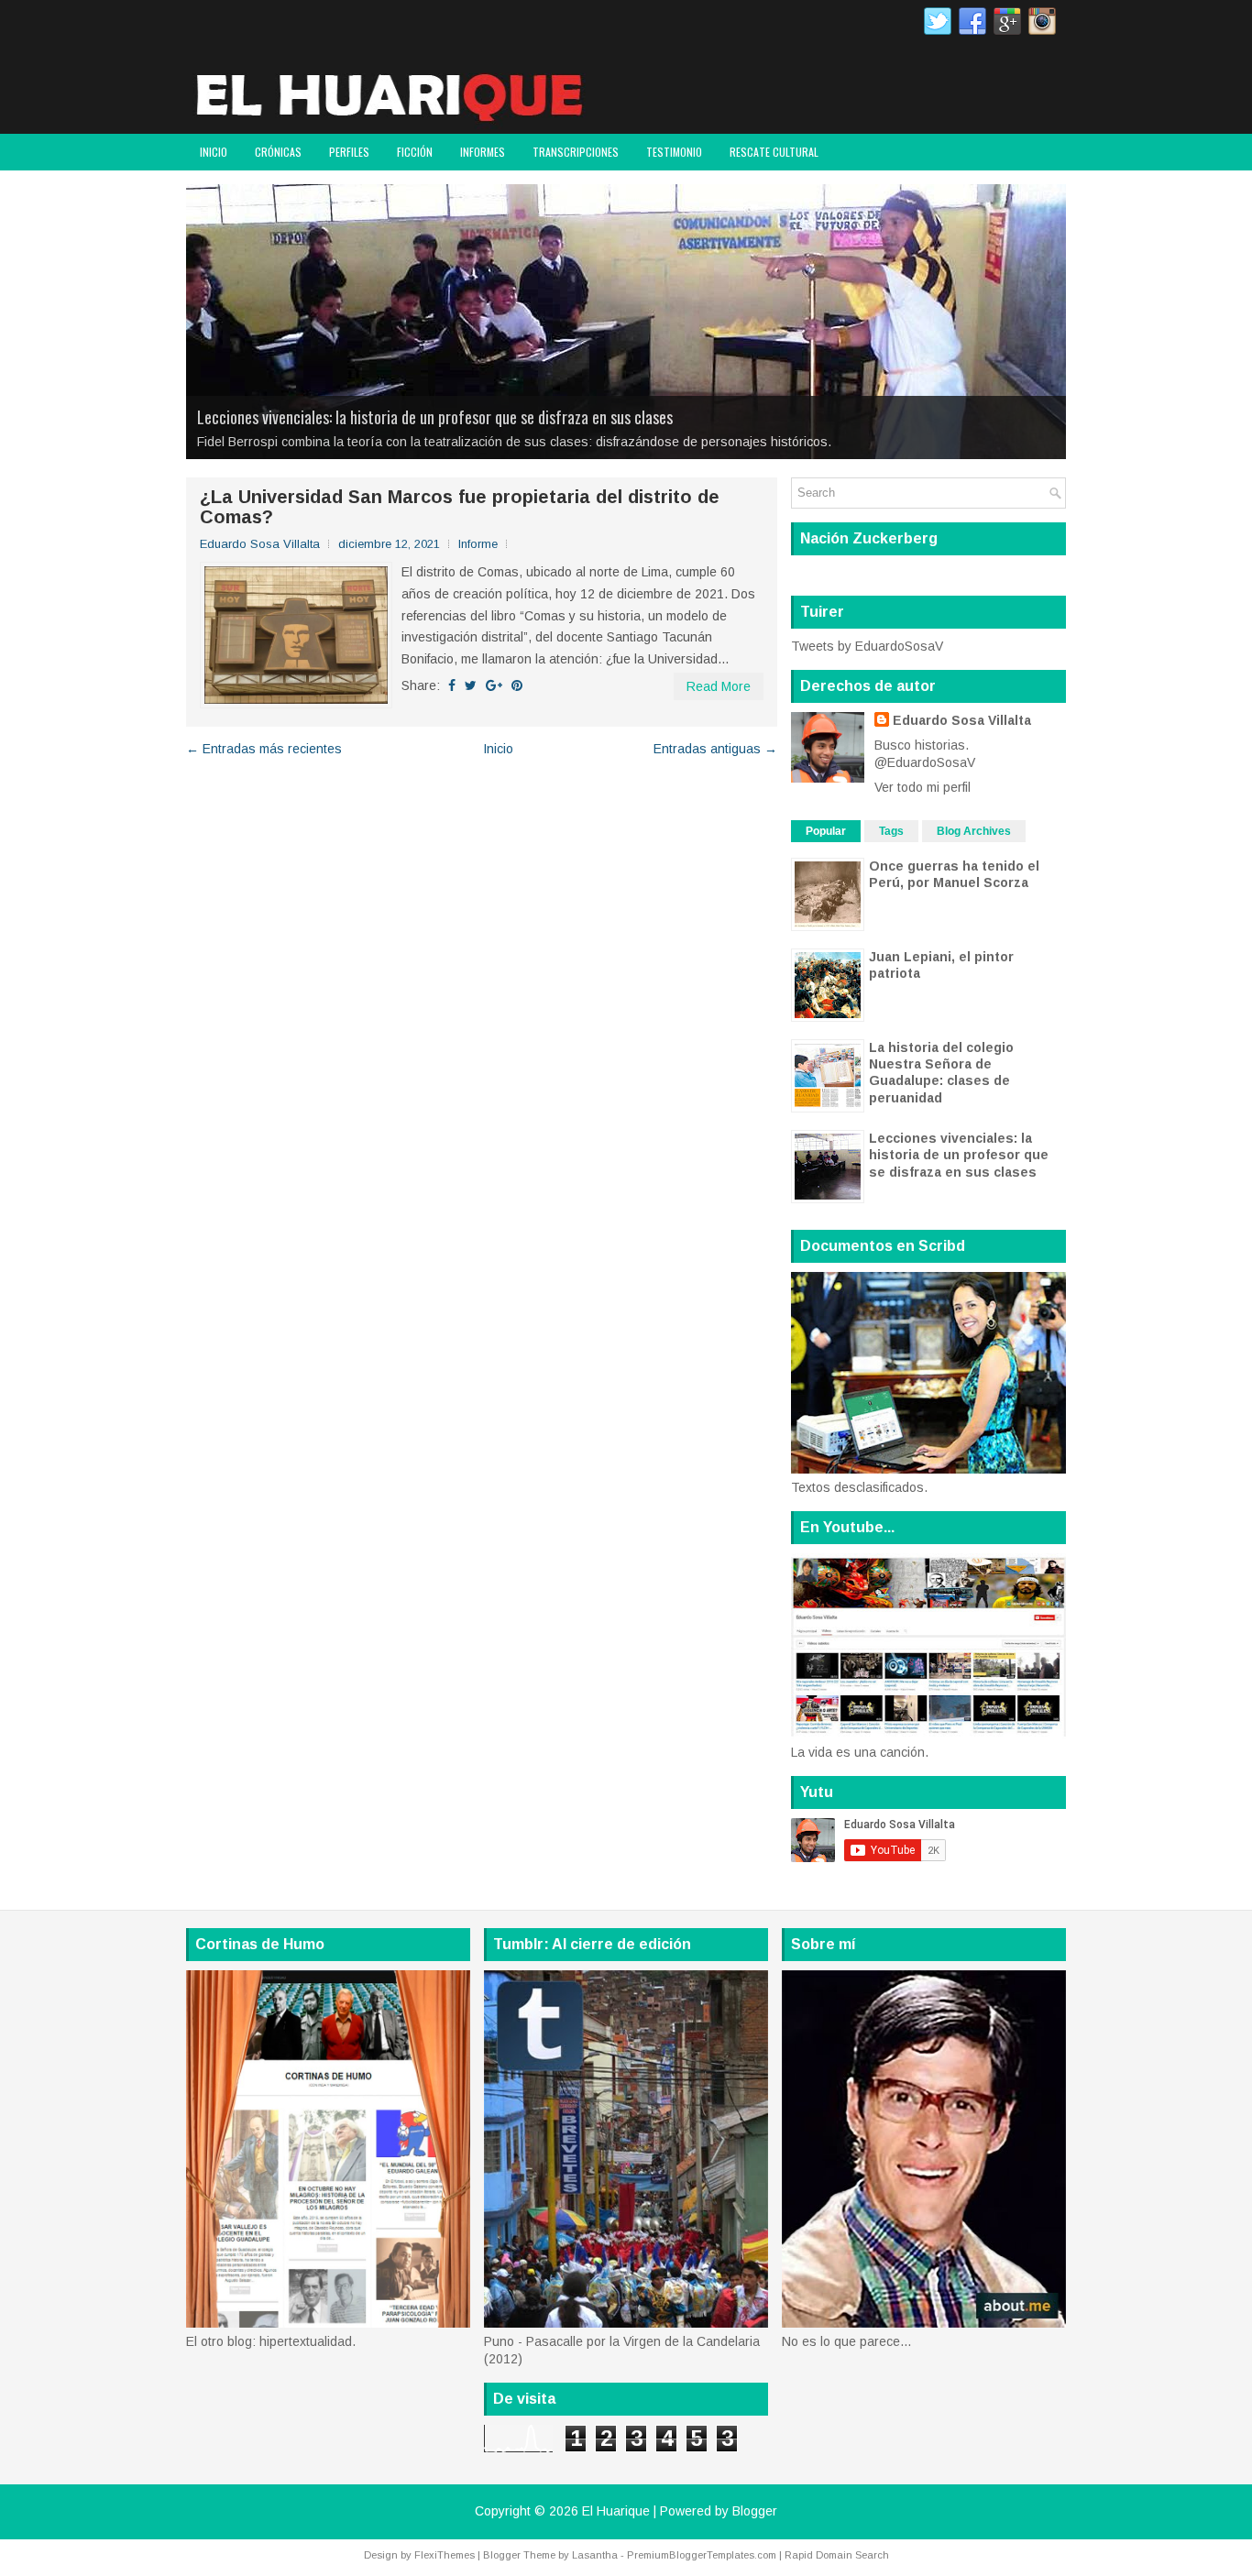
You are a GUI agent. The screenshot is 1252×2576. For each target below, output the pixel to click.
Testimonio (674, 152)
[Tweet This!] (471, 685)
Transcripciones (576, 152)
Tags (891, 831)
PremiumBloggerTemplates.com (702, 2555)
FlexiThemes (445, 2555)
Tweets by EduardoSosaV (867, 646)
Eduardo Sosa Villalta (962, 720)
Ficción (415, 152)
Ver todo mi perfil (923, 787)
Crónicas (278, 152)
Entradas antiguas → (715, 749)
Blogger (755, 2511)
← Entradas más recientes (264, 749)
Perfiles (349, 152)
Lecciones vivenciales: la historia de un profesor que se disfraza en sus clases (435, 417)
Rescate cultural (774, 152)
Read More (719, 686)
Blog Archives (974, 831)
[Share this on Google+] (494, 685)
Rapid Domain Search (837, 2555)
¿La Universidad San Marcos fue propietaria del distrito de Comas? (460, 507)
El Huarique (616, 2511)
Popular (826, 831)
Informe (478, 544)
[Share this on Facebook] (452, 685)
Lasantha (595, 2555)
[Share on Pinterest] (517, 685)
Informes (483, 152)
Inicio (214, 152)
